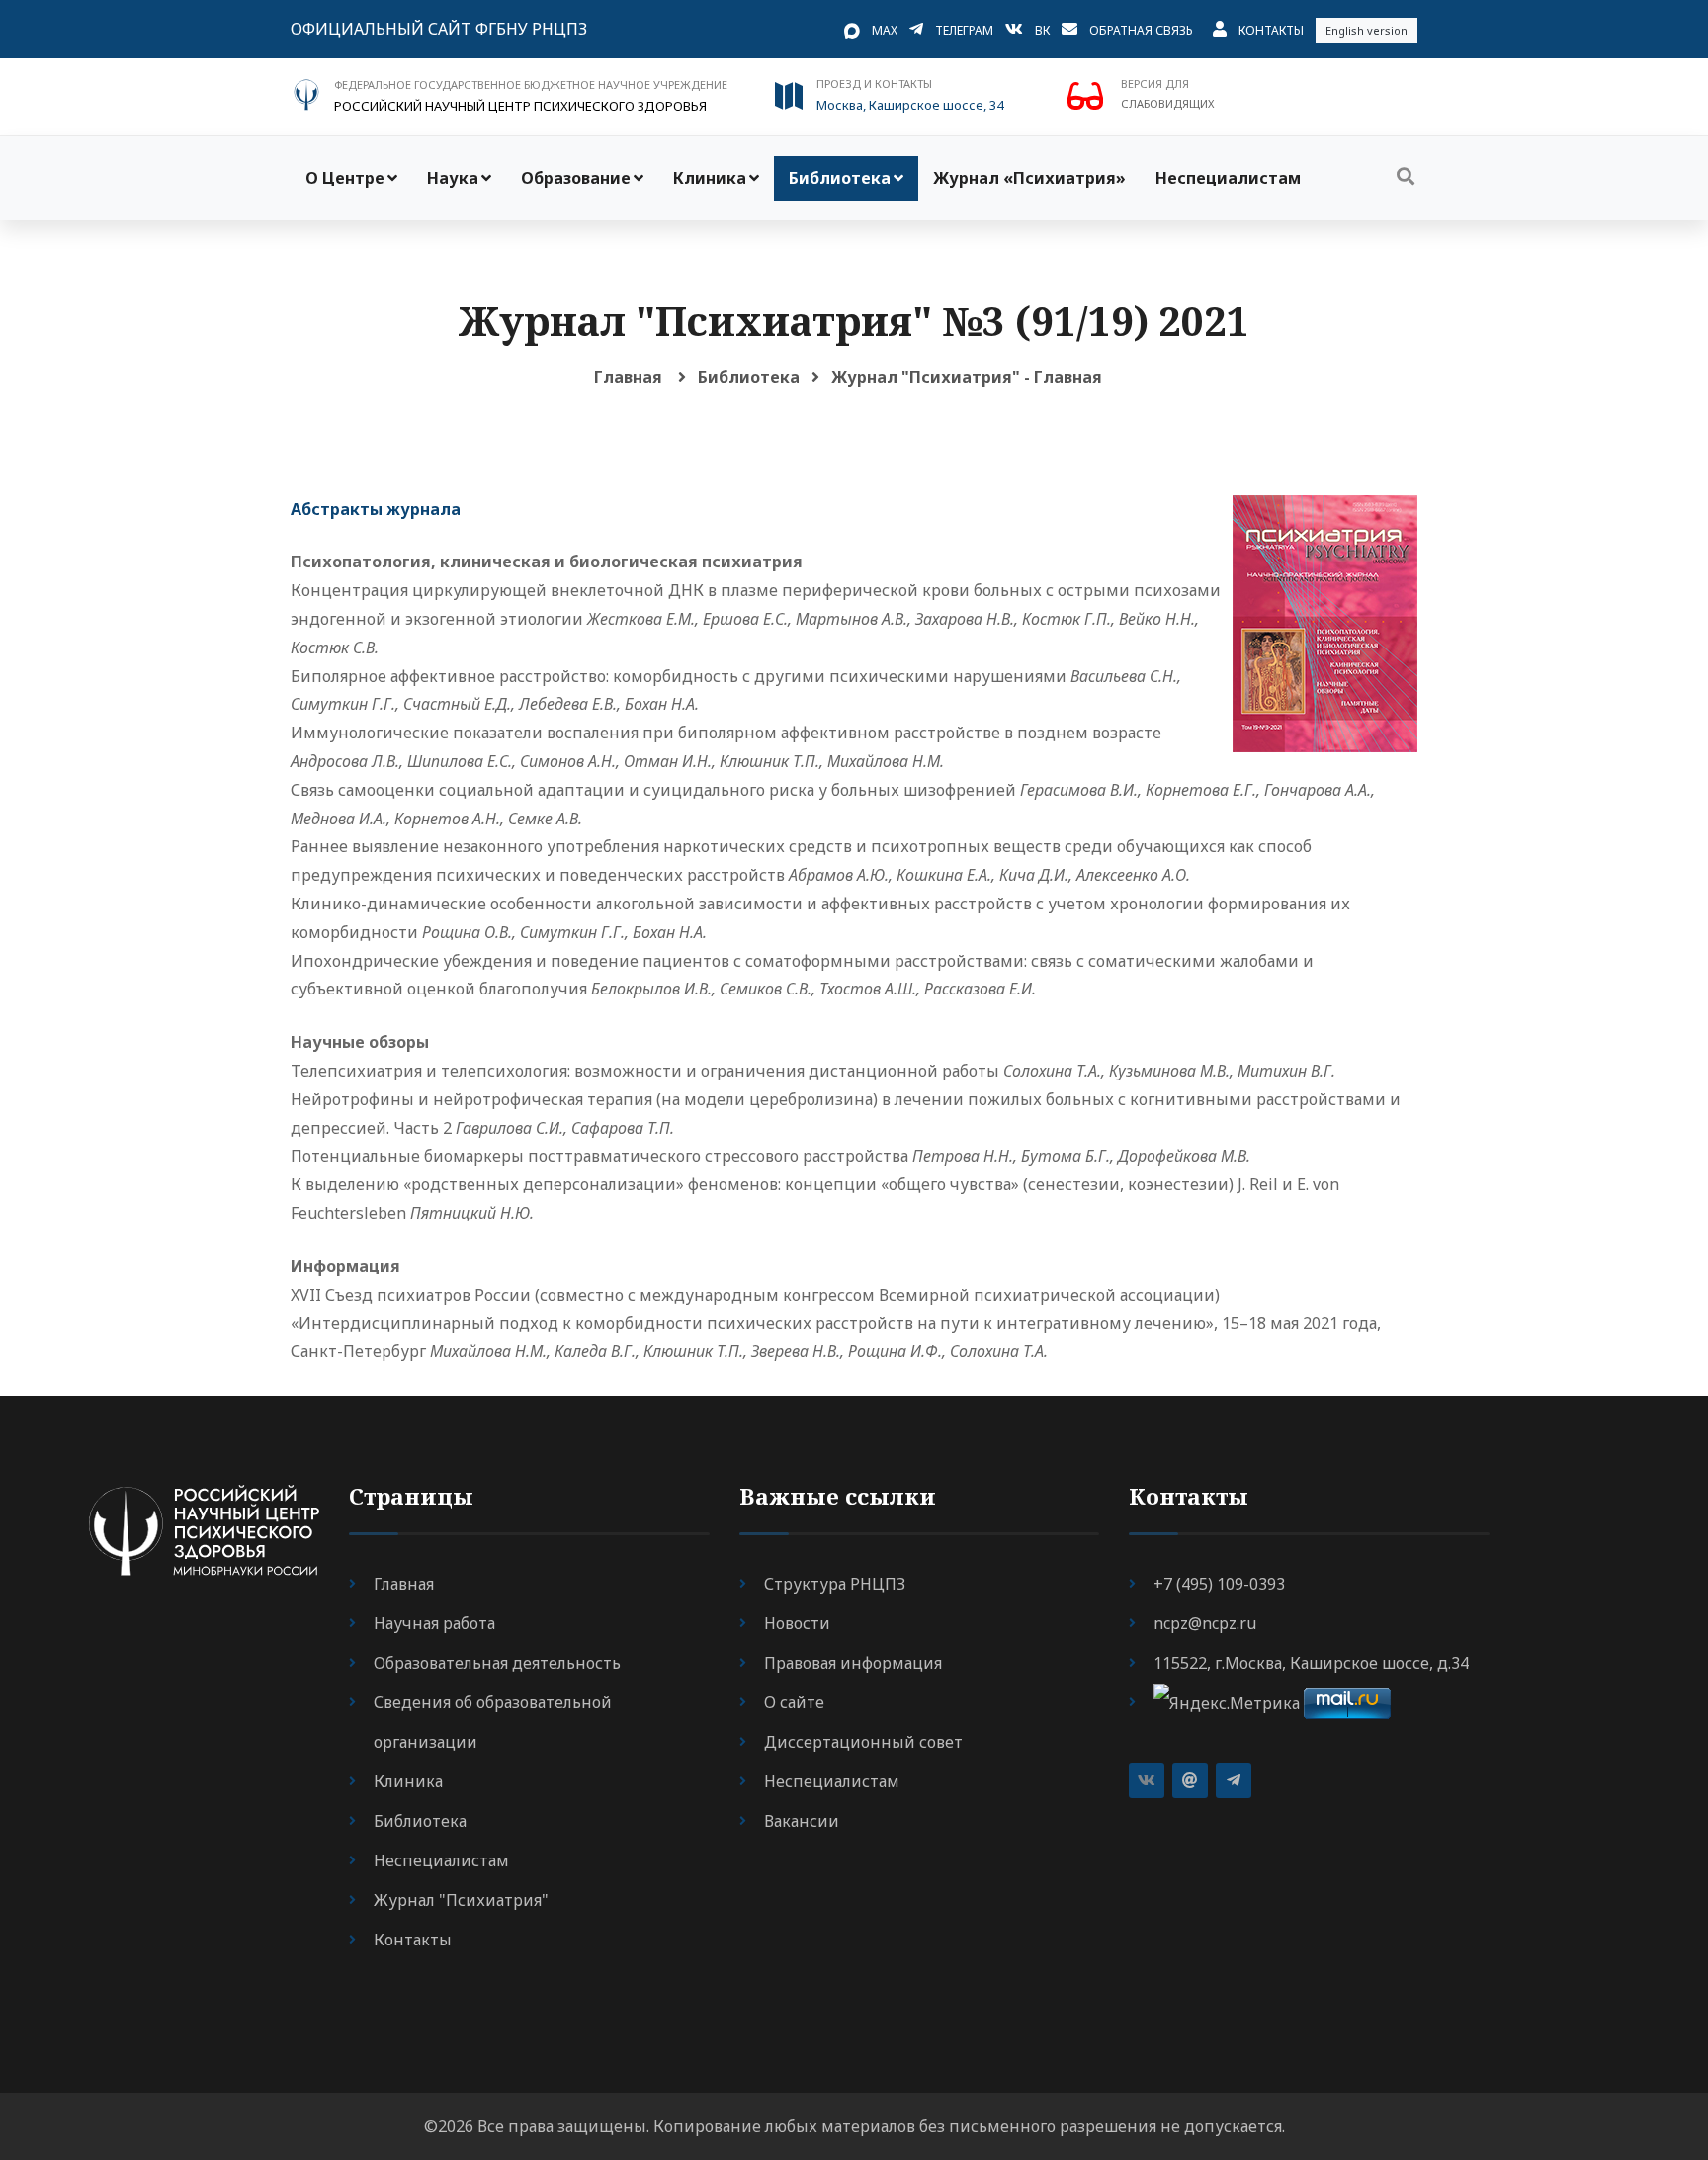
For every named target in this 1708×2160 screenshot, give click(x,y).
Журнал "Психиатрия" (461, 1900)
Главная (628, 377)
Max (885, 30)
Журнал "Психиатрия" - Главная (967, 377)
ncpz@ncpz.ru (1205, 1623)
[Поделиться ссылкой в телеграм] (1234, 1780)
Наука (453, 178)
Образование (576, 178)
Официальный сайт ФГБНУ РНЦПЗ (439, 29)
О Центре (345, 178)
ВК (1042, 30)
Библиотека (840, 178)
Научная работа (434, 1623)
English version (1366, 30)
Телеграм (964, 30)
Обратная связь (1141, 30)
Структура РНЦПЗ (835, 1584)
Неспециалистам (1228, 178)
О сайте (794, 1702)
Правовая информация (853, 1663)
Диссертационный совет (863, 1742)
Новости (797, 1623)
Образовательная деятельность (497, 1663)
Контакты (1271, 30)
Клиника (710, 178)
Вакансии (802, 1821)
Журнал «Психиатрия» (1029, 178)
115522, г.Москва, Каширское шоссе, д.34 (1311, 1663)
